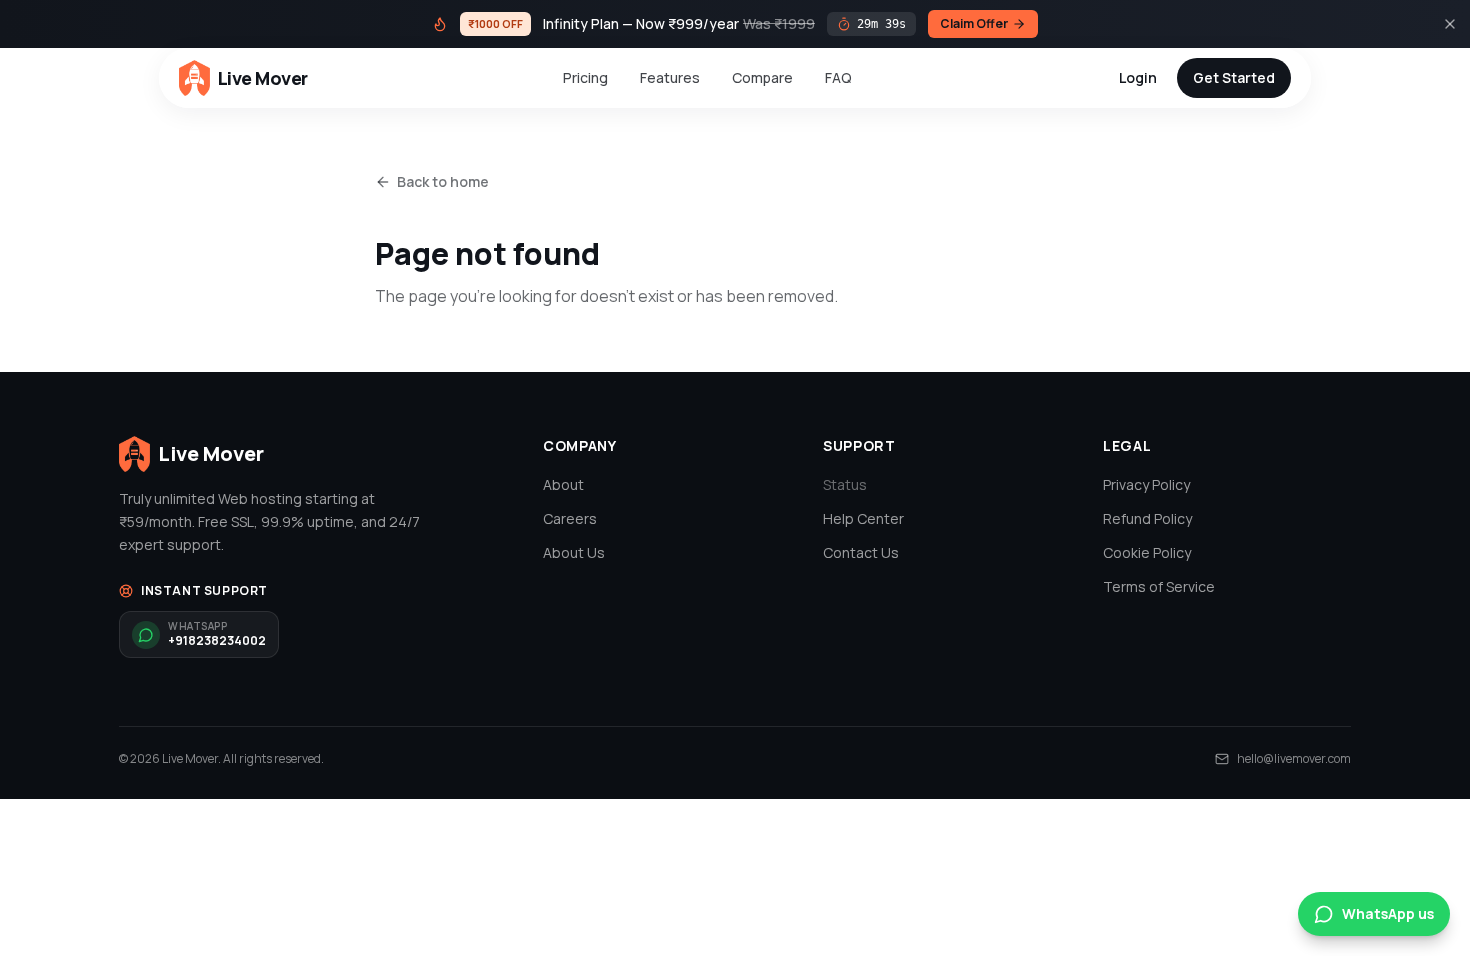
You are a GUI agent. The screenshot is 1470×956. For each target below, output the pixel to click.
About (563, 484)
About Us (574, 552)
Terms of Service (1159, 586)
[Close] (1450, 24)
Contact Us (861, 552)
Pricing (585, 77)
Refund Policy (1147, 518)
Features (670, 77)
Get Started (1234, 77)
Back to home (443, 181)
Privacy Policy (1146, 484)
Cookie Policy (1147, 552)
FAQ (838, 77)
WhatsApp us (1388, 913)
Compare (762, 77)
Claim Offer (974, 23)
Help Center (863, 518)
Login (1138, 77)
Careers (570, 518)
